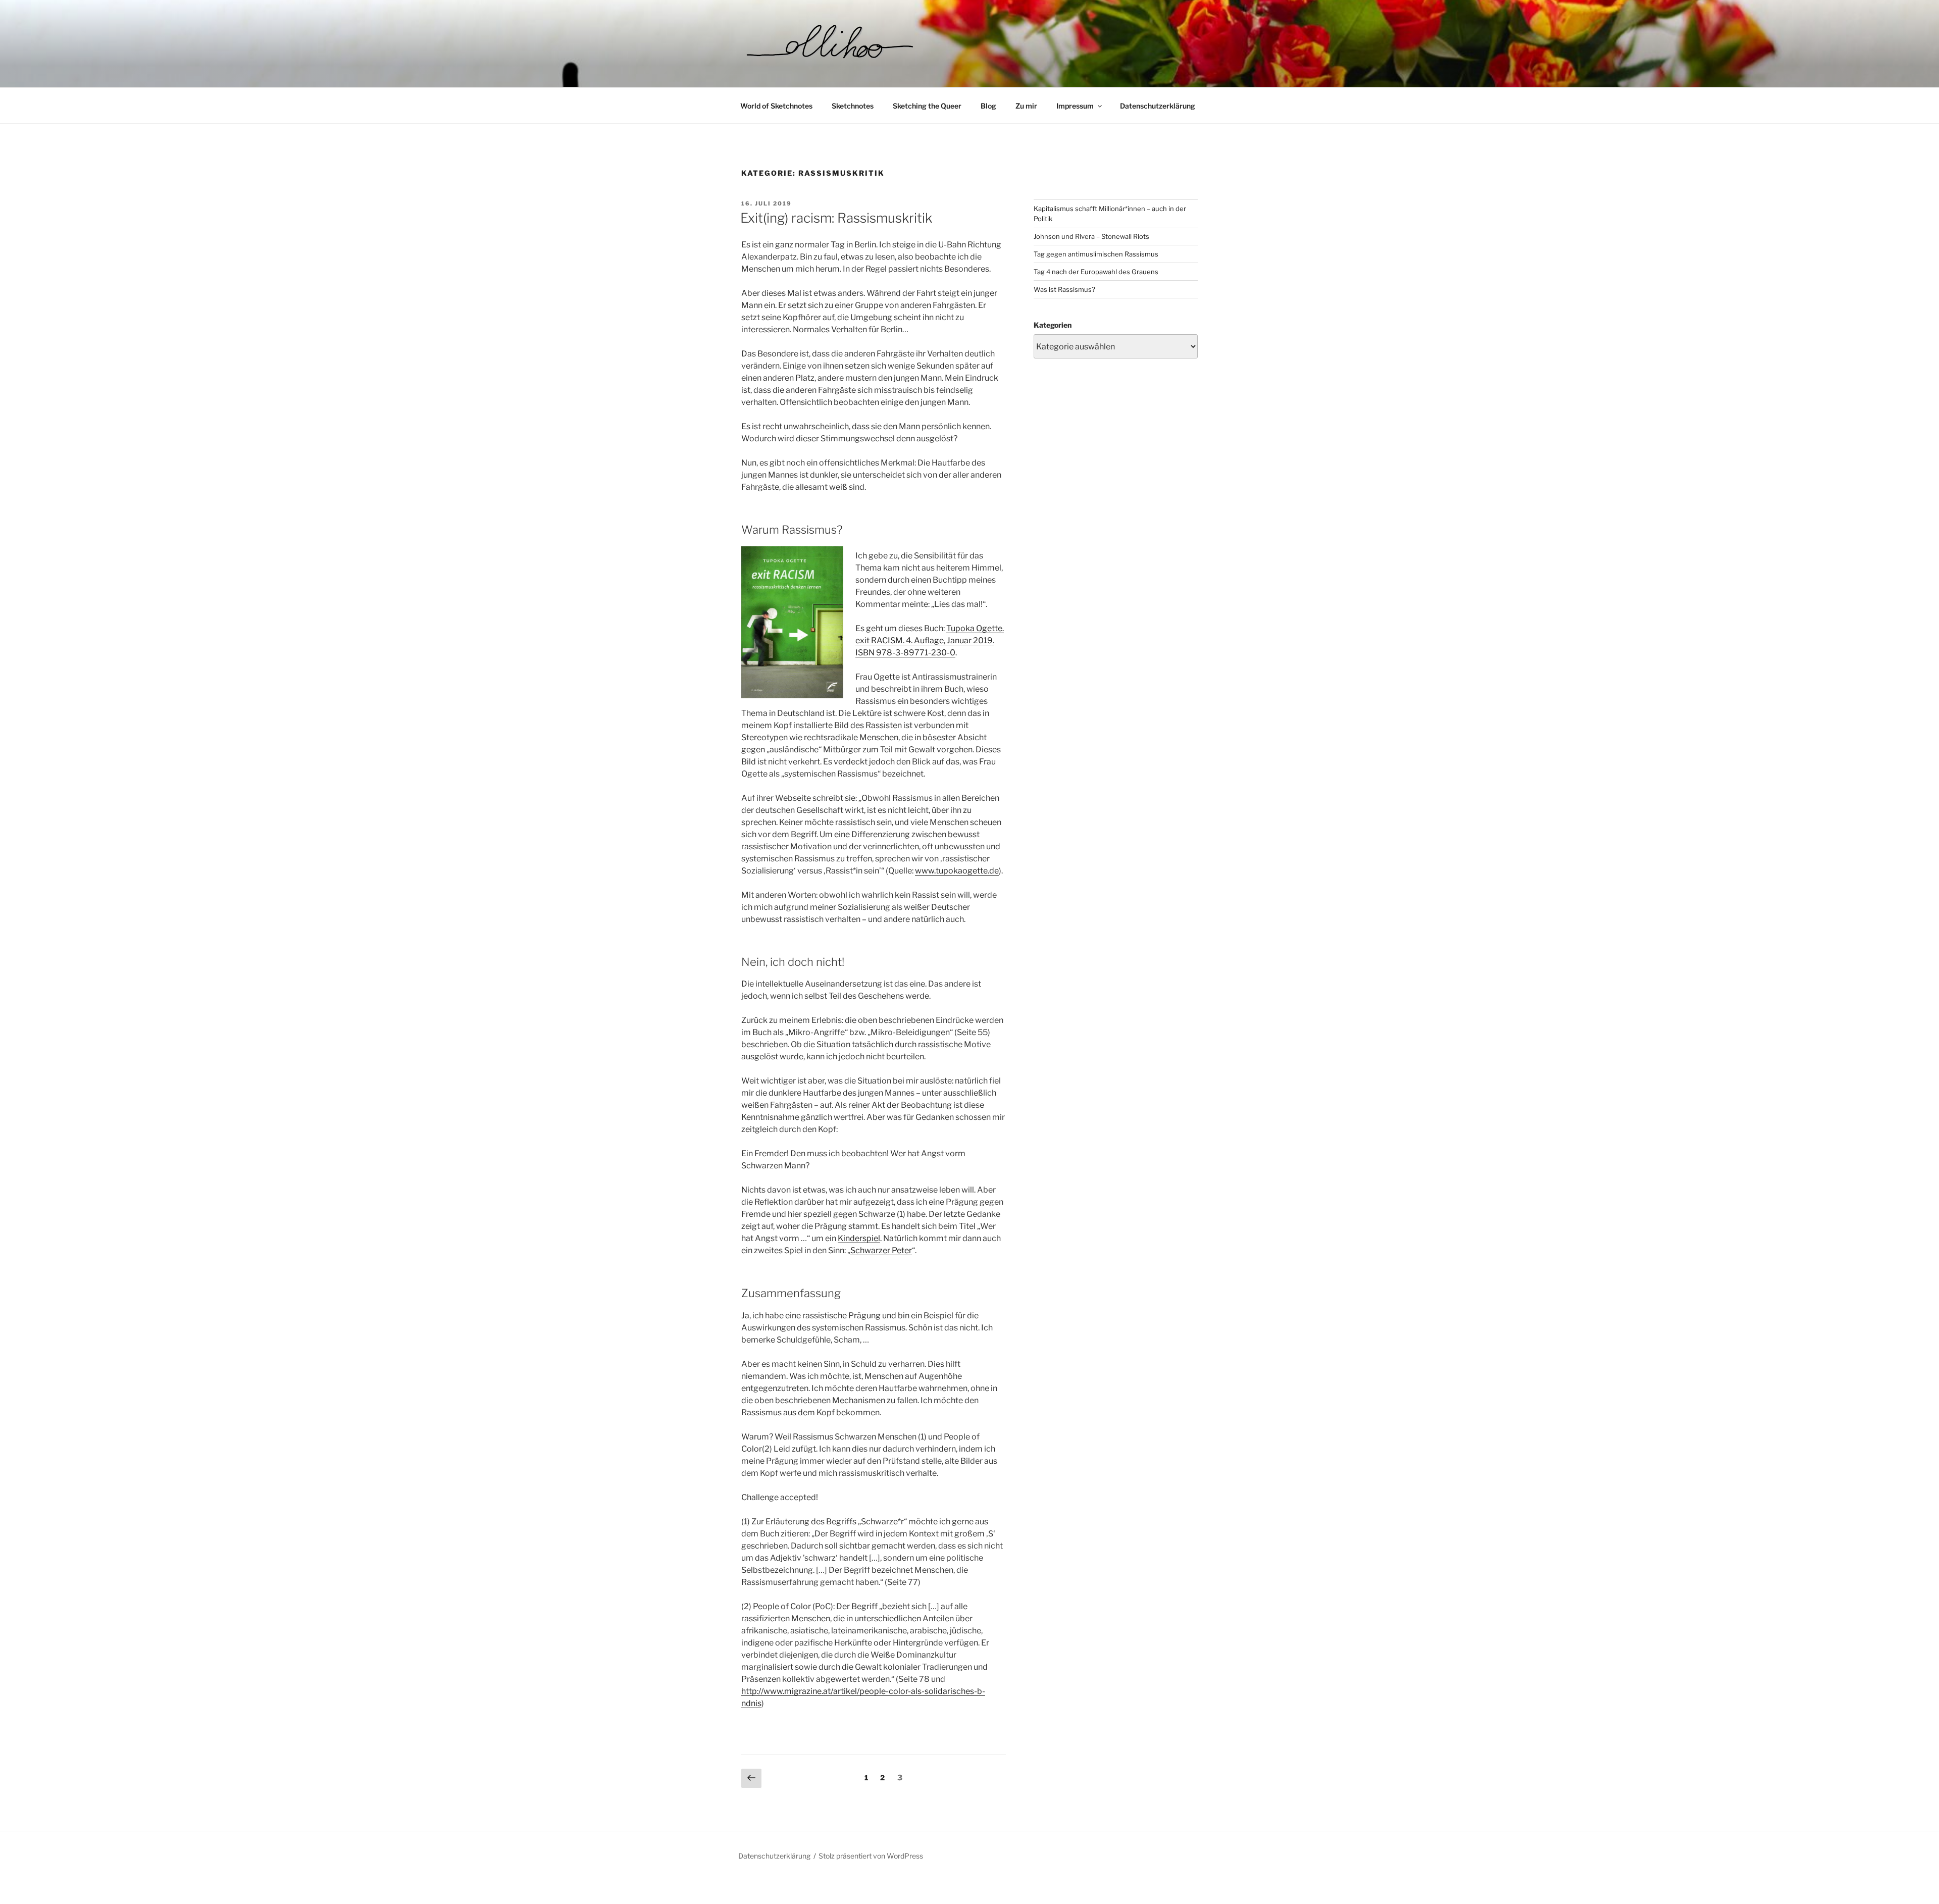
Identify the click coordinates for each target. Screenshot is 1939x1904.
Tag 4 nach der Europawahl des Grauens (1096, 272)
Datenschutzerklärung (1158, 106)
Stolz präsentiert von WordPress (871, 1856)
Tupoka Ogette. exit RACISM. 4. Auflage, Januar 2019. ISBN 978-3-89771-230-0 (930, 640)
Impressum (1075, 106)
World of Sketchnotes (776, 106)
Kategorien (1053, 325)
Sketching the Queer (927, 106)
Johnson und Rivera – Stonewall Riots (1091, 236)
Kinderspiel (859, 1238)
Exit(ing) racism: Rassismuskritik (836, 218)
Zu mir (1026, 106)
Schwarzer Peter (881, 1250)
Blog (988, 106)
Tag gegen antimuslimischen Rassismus (1096, 254)
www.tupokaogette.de (957, 871)
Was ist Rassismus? (1064, 289)
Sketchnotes (853, 106)
